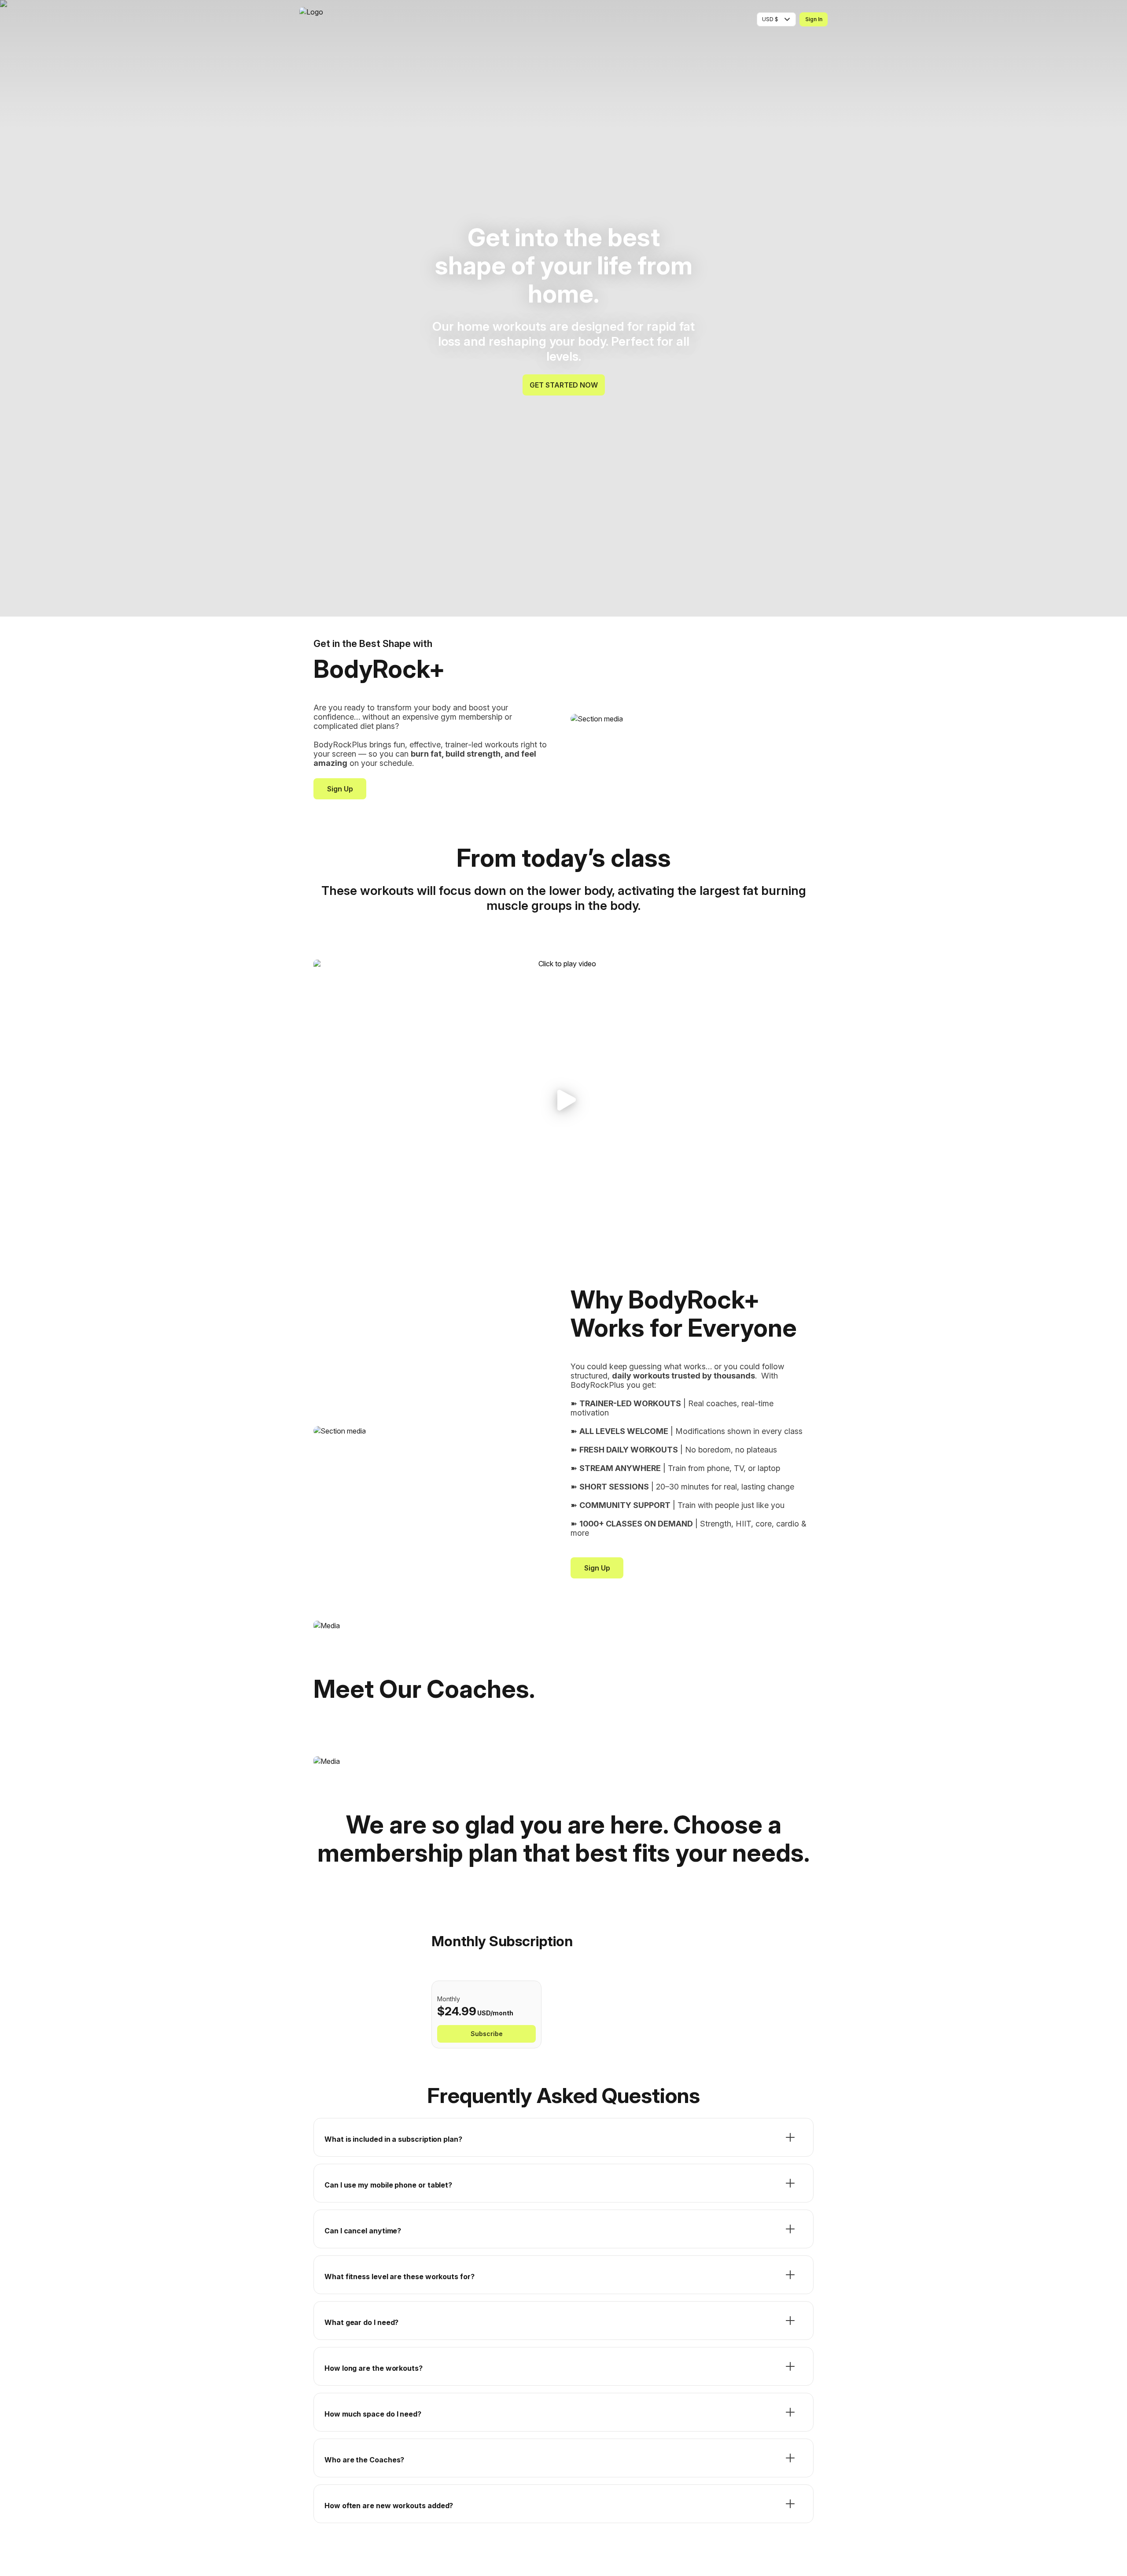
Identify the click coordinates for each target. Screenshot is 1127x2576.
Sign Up (340, 789)
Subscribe (487, 2034)
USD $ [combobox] (770, 19)
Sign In (814, 19)
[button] (563, 1100)
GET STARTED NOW (564, 385)
